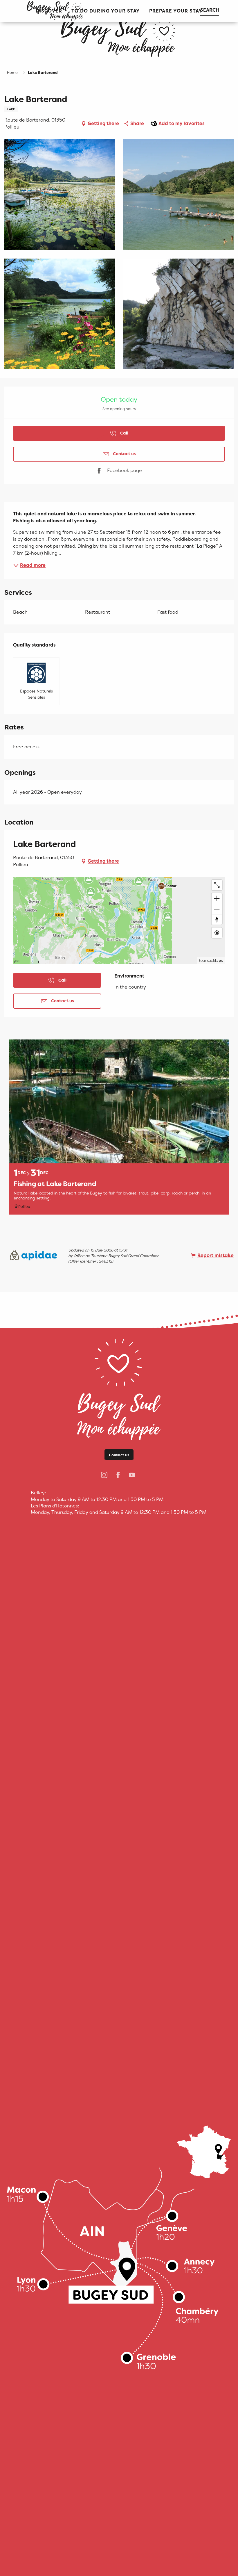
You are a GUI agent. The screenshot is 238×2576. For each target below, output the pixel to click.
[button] (106, 11)
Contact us (119, 1455)
